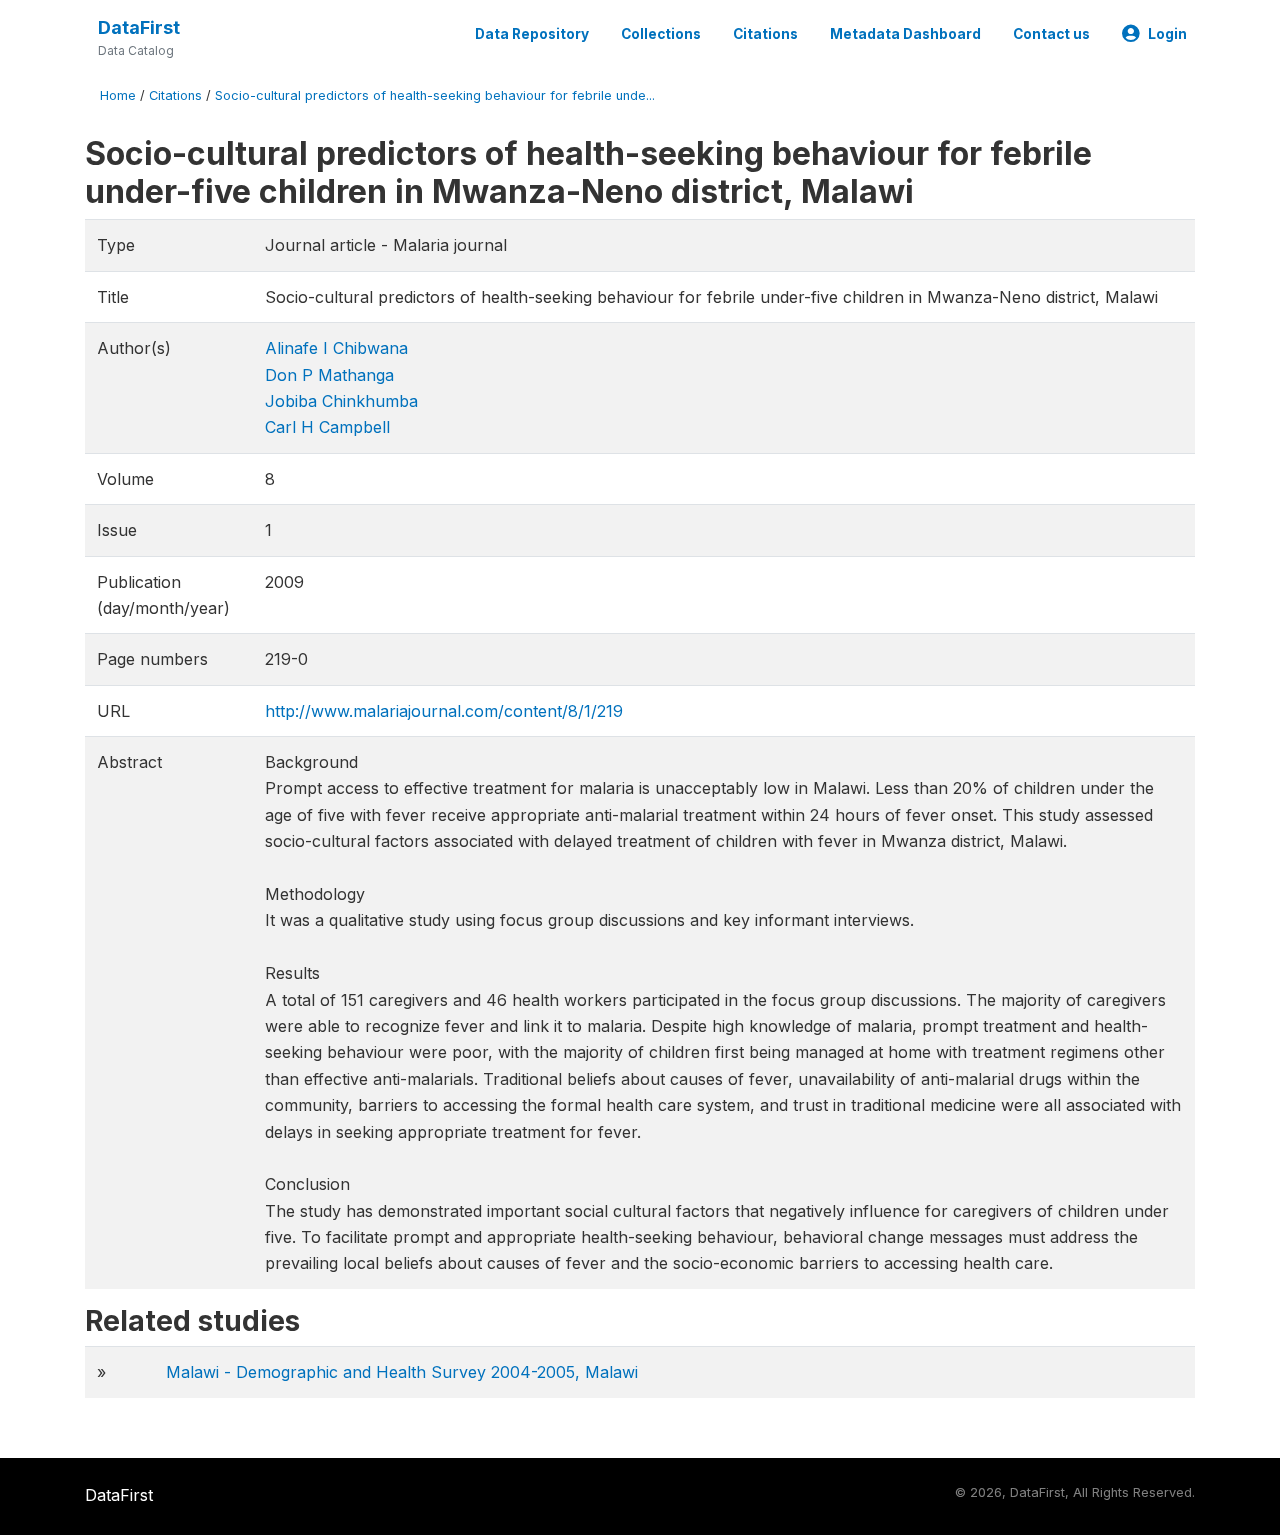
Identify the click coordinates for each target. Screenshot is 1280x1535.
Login (1167, 34)
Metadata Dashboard (905, 34)
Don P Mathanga (329, 375)
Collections (661, 34)
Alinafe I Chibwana (336, 348)
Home (118, 95)
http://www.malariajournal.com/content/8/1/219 (444, 711)
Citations (765, 34)
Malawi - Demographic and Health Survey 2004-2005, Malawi (402, 1372)
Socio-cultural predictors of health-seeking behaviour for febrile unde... (435, 95)
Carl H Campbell (327, 427)
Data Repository (532, 34)
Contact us (1051, 34)
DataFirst (139, 27)
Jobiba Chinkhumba (341, 401)
